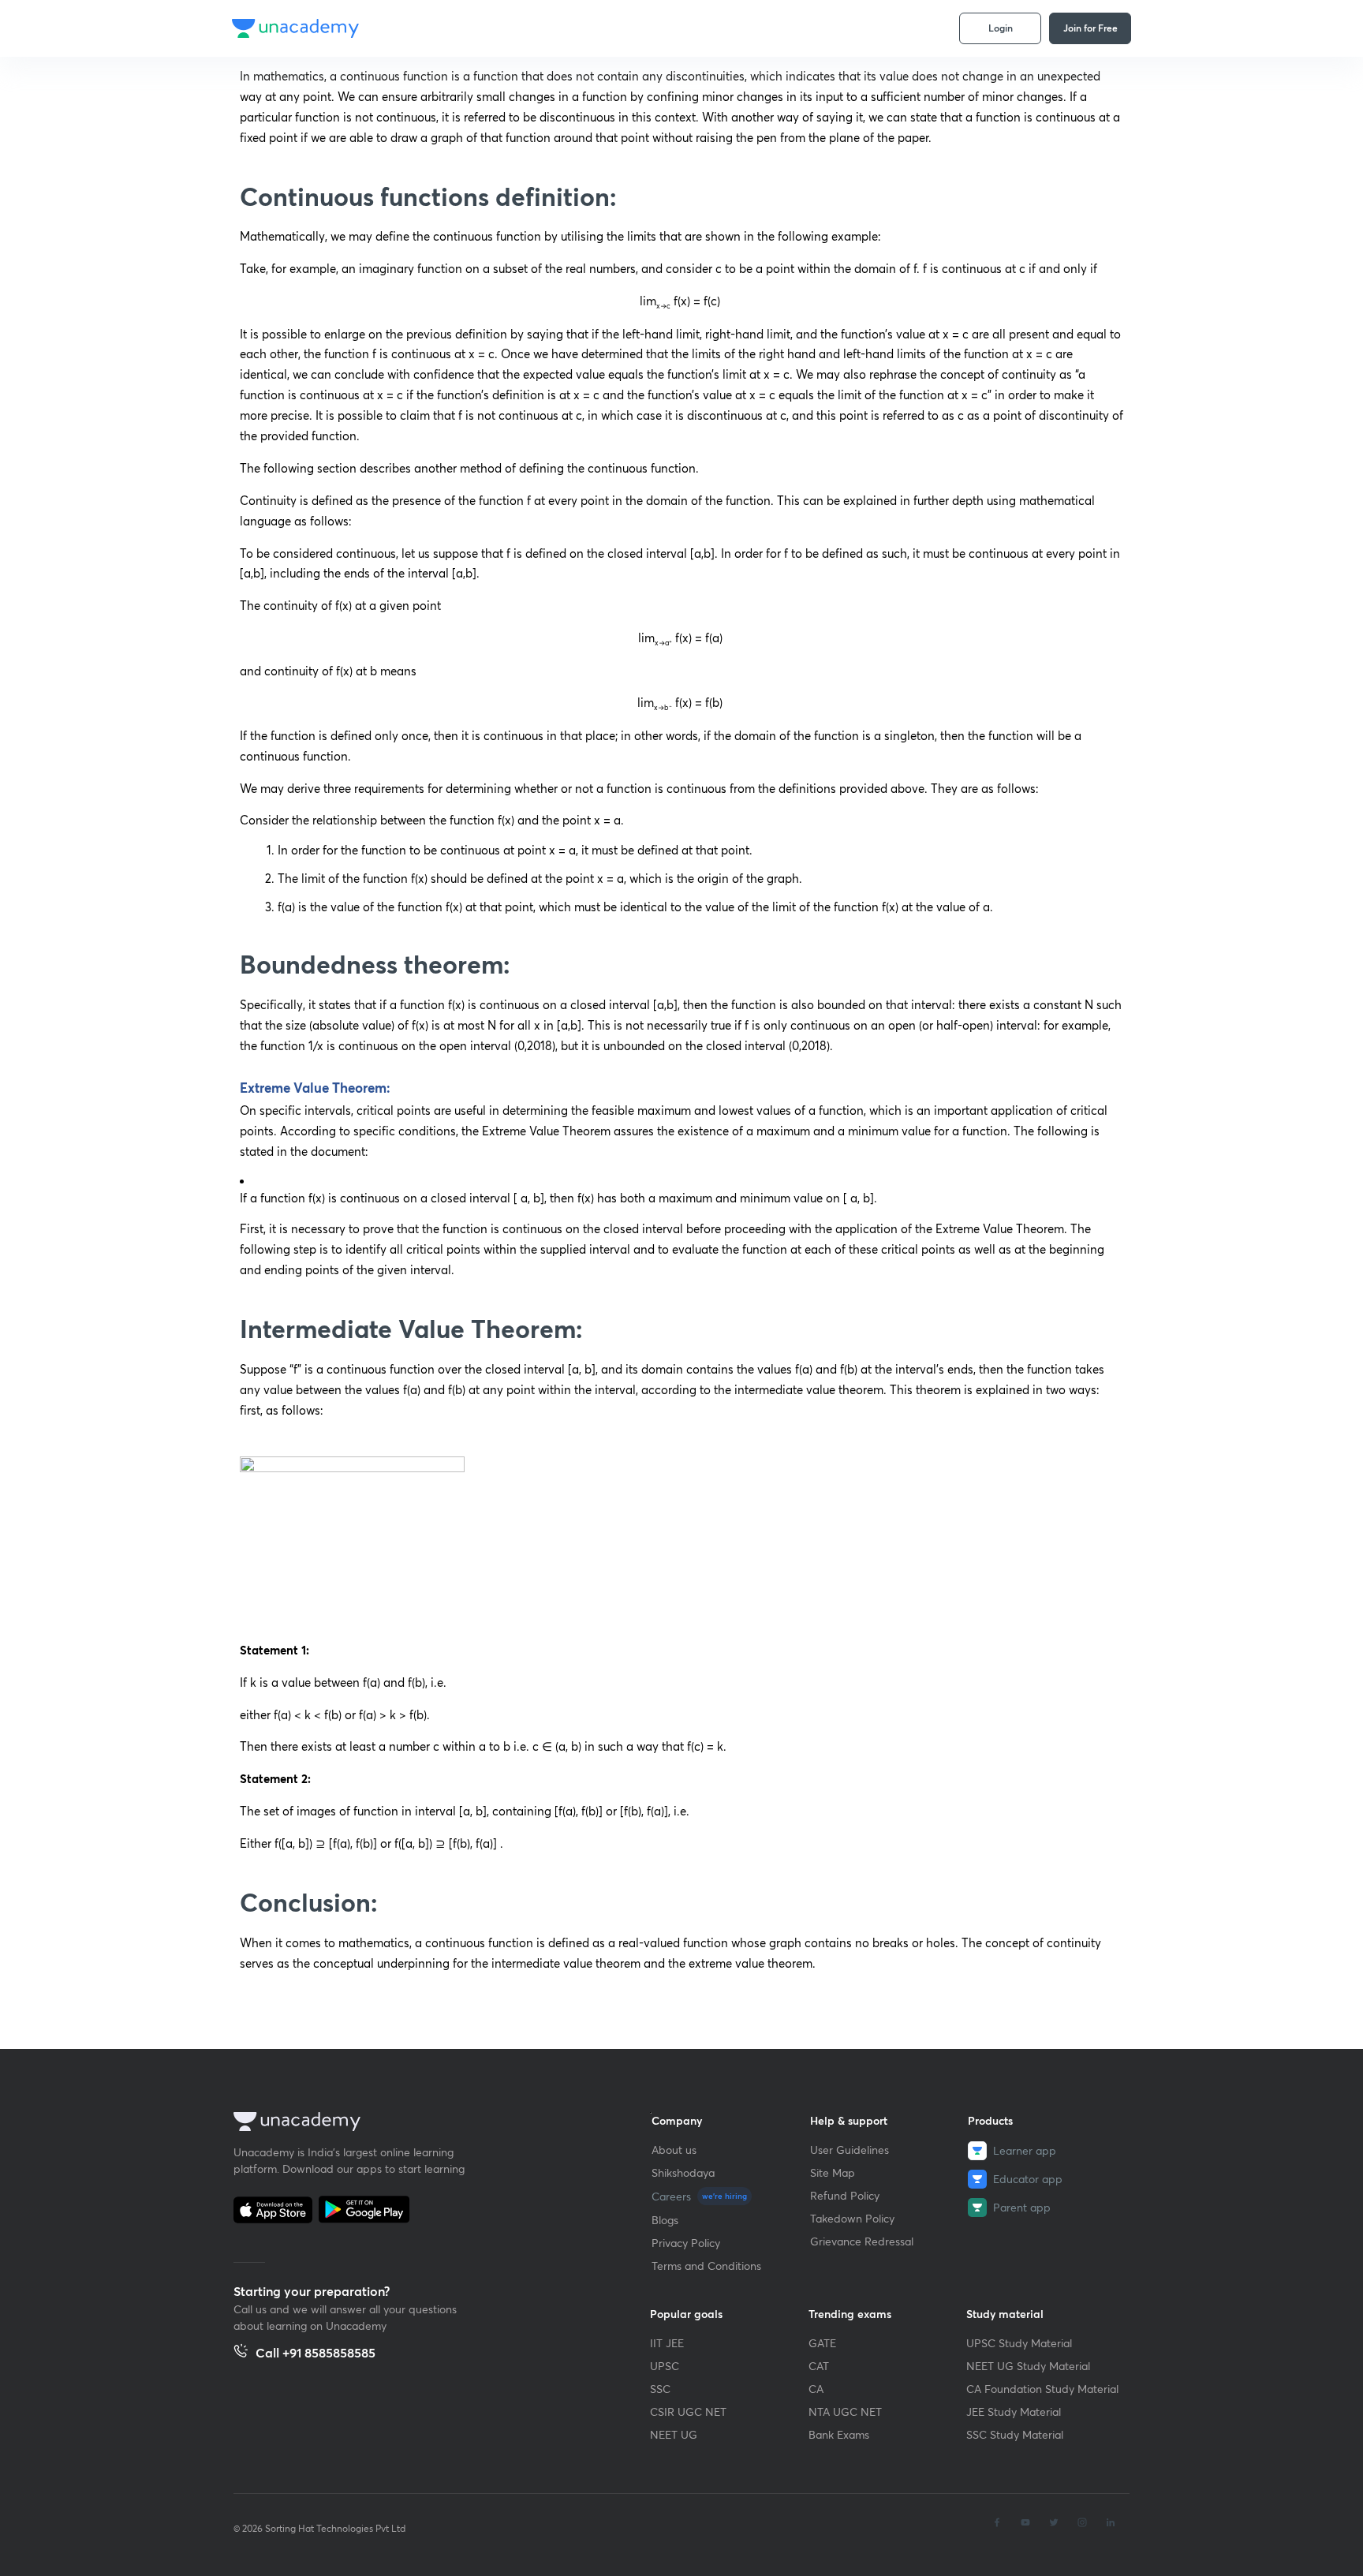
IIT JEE (667, 2343)
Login (1001, 28)
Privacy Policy (686, 2243)
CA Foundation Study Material (1042, 2389)
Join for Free (1090, 28)
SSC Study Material (1015, 2434)
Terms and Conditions (706, 2266)
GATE (822, 2343)
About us (674, 2150)
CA (816, 2389)
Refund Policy (845, 2195)
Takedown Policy (852, 2218)
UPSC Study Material (1019, 2343)
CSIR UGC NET (688, 2411)
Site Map (833, 2172)
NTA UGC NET (845, 2411)
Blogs (665, 2220)
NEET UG (674, 2434)
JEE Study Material (1014, 2411)
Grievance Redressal (862, 2241)
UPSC (665, 2366)
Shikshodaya (683, 2172)
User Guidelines (850, 2150)
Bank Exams (839, 2434)
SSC (660, 2389)
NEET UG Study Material (1028, 2366)
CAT (819, 2366)
